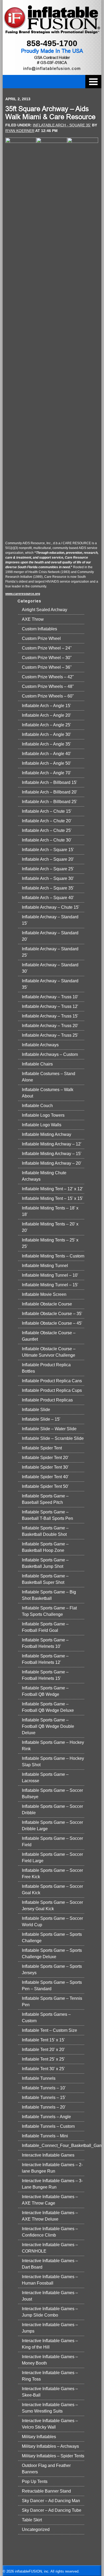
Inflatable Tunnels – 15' (44, 2098)
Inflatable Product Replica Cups (52, 1390)
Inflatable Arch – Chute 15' (47, 811)
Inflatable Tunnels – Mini (45, 2136)
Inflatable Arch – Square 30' (48, 878)
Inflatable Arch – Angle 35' (46, 744)
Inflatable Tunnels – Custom (48, 2126)
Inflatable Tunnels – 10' (44, 2088)
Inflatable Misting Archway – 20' (52, 1163)
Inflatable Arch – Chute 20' (47, 821)
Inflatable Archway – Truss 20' (50, 1026)
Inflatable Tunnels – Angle (46, 2117)
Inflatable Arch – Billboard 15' (49, 782)
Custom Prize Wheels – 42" (48, 677)
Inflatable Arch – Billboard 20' (49, 792)
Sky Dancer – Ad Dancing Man (51, 2501)
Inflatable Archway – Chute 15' (51, 907)
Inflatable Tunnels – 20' (44, 2107)
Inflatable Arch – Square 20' (48, 859)
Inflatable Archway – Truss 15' (50, 1016)
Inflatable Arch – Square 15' (48, 850)
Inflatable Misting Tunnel (45, 1266)
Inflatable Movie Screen (44, 1294)
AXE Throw (33, 619)
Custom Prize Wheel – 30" (47, 658)
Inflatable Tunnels (39, 2078)
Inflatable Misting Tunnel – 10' (50, 1275)
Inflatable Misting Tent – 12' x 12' (52, 1189)
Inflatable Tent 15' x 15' (43, 2040)
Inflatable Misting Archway (47, 1134)
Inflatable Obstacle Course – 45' (52, 1323)
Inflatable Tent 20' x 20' (43, 2050)
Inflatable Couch (37, 1106)
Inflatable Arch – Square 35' (48, 888)
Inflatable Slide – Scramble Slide (53, 1438)
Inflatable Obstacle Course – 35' (52, 1314)
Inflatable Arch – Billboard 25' (49, 802)
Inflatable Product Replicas (47, 1400)
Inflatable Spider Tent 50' (45, 1486)
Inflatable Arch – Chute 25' (47, 830)
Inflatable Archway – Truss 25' (50, 1035)
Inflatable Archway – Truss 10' (50, 997)
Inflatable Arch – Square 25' (48, 869)
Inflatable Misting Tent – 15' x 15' (52, 1198)
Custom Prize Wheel (41, 638)
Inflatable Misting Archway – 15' (52, 1154)
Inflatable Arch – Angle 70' (46, 773)
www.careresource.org (23, 594)
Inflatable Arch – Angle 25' (46, 725)
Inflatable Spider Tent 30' (45, 1467)
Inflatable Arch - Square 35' (62, 125)
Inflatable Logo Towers (43, 1115)
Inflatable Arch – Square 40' (48, 898)
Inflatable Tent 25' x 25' (43, 2059)
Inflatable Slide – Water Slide (49, 1429)
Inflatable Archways (40, 1045)
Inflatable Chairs (37, 1064)
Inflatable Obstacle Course (47, 1304)
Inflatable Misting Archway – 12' (52, 1144)
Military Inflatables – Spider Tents (53, 2456)
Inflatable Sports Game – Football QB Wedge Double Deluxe (48, 1726)
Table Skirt (32, 2520)
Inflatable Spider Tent (42, 1448)
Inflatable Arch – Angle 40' (46, 754)
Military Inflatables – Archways (50, 2446)
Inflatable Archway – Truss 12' (50, 1006)
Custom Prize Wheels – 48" (48, 686)
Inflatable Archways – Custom (50, 1054)
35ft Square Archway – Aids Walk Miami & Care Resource (50, 113)
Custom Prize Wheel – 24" (47, 648)
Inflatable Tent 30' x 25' (43, 2069)
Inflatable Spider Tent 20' (45, 1458)
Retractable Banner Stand (46, 2491)
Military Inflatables (39, 2437)
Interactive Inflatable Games (48, 2155)
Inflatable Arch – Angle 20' (46, 715)
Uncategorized (36, 2529)
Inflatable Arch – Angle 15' (46, 706)
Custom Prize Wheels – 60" (48, 696)
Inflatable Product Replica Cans (52, 1381)
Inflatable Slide (36, 1410)
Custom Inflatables (39, 629)
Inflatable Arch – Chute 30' (47, 840)
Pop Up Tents (35, 2481)
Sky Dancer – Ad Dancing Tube (52, 2510)
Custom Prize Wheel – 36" (47, 667)
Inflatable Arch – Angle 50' (46, 763)
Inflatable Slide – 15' (41, 1419)
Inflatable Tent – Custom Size (49, 2030)
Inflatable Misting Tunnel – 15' (50, 1285)
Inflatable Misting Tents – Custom (53, 1256)
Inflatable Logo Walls (42, 1125)
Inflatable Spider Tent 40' (45, 1477)
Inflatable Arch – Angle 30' (46, 734)
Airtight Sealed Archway (45, 610)
